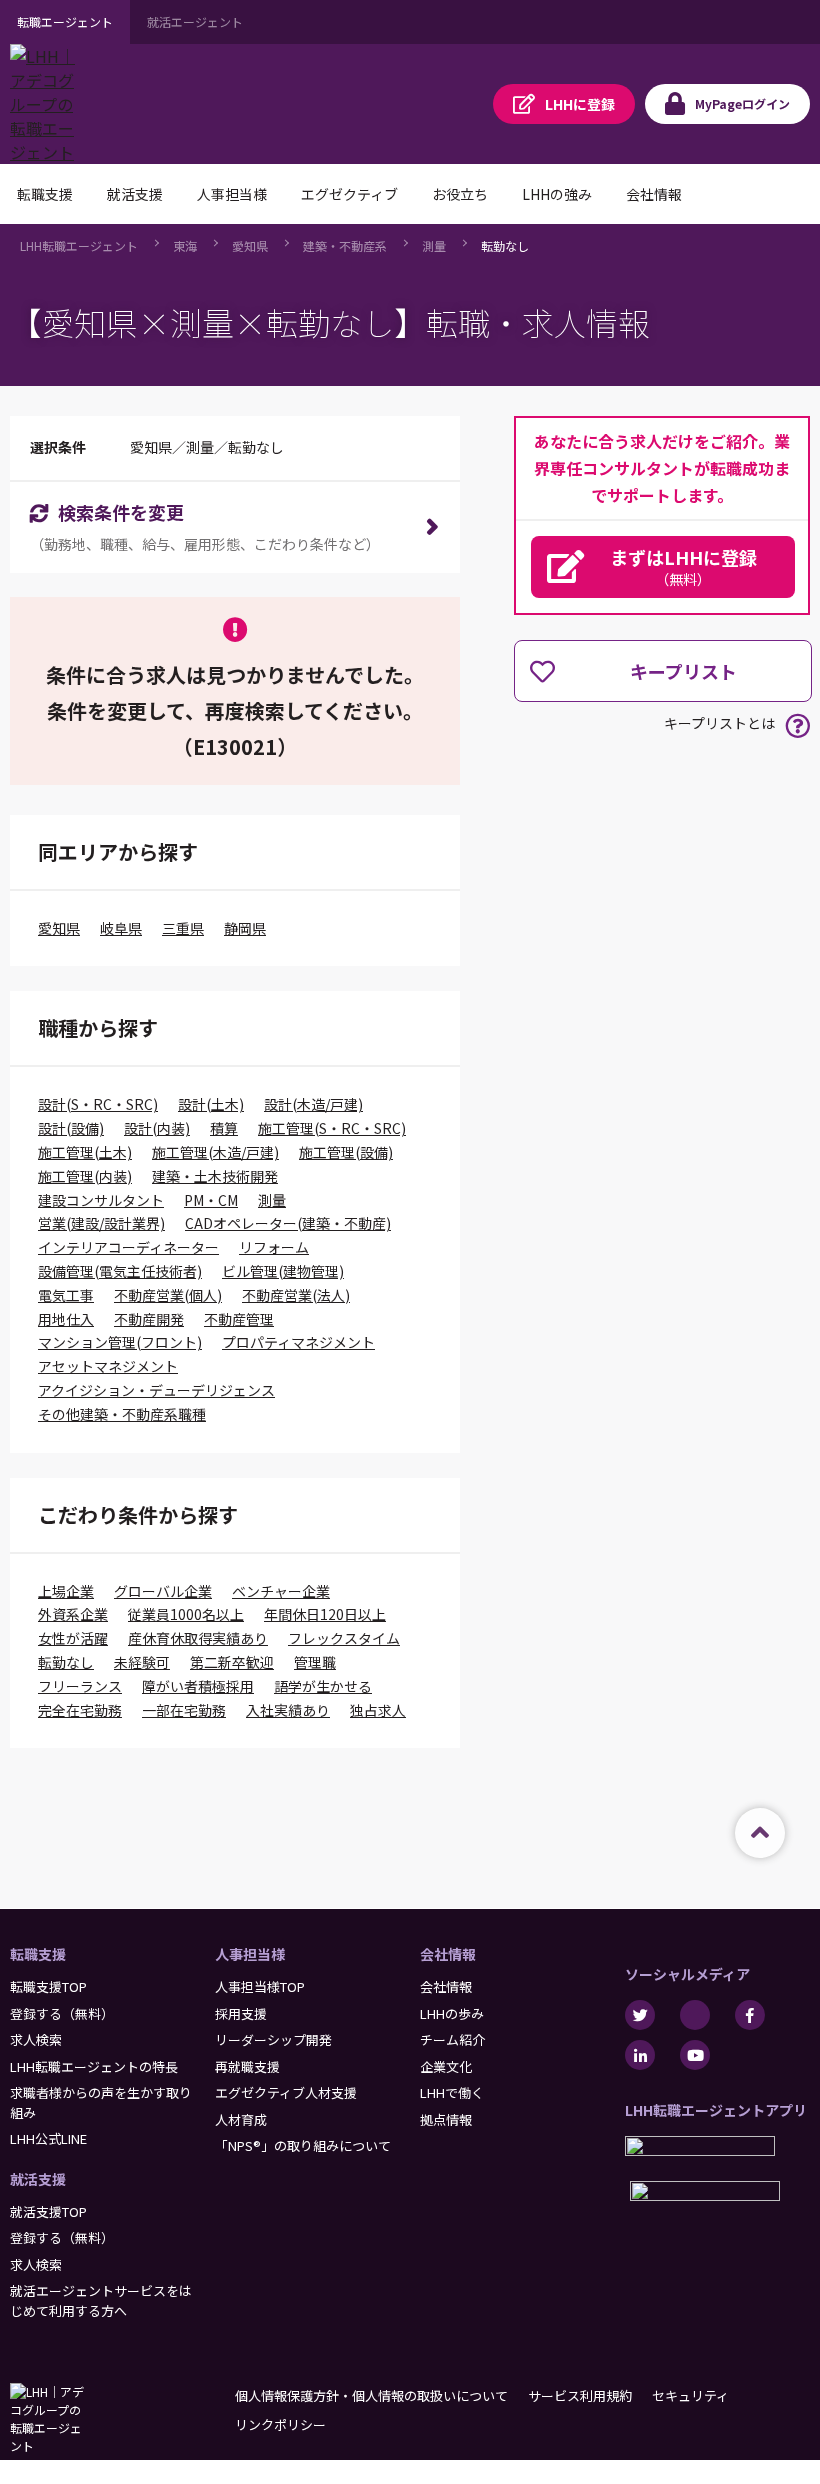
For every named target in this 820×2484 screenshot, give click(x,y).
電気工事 (66, 1295)
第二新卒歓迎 (232, 1662)
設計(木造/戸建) (313, 1104)
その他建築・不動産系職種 (122, 1414)
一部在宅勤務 (184, 1710)
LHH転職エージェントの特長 (94, 2066)
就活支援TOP (48, 2211)
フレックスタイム (344, 1638)
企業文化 (446, 2066)
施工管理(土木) (85, 1152)
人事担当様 (250, 1954)
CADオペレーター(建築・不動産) (288, 1223)
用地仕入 (66, 1319)
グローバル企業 (163, 1591)
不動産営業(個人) (168, 1295)
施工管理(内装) (85, 1176)
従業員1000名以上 (186, 1614)
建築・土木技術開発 (215, 1176)
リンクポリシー (280, 2424)
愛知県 (250, 245)
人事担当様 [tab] (232, 194)
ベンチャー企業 (281, 1591)
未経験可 (142, 1662)
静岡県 (245, 928)
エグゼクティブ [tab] (349, 194)
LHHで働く (452, 2092)
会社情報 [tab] (654, 194)
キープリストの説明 (797, 725)
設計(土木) (211, 1104)
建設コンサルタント (101, 1200)
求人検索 (36, 2039)
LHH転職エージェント (79, 245)
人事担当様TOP (260, 1986)
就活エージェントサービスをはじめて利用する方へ (101, 2300)
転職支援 (38, 1954)
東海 (185, 245)
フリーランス (80, 1686)
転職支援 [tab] (45, 194)
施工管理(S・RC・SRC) (332, 1128)
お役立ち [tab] (460, 194)
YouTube (695, 2055)
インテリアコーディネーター (128, 1247)
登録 (580, 104)
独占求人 (378, 1710)
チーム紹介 (452, 2039)
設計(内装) (157, 1128)
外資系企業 (73, 1614)
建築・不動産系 (345, 245)
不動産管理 (239, 1319)
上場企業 (66, 1591)
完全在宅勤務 (80, 1710)
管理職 (315, 1662)
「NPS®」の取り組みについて (303, 2145)
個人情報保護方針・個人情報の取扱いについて (371, 2395)
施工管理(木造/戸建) (215, 1152)
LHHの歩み (452, 2013)
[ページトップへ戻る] (760, 1833)
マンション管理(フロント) (120, 1342)
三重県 (183, 928)
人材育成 (241, 2119)
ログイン (742, 103)
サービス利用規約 (580, 2395)
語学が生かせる (323, 1686)
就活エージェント (195, 21)
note (695, 2015)
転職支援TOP (48, 1986)
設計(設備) (71, 1128)
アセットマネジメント (108, 1366)
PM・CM (211, 1200)
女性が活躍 (73, 1638)
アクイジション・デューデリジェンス (156, 1390)
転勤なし (505, 245)
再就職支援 (247, 2066)
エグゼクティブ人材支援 (286, 2092)
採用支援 (241, 2013)
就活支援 (38, 2179)
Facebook (750, 2015)
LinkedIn (640, 2055)
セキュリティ (690, 2395)
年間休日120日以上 (325, 1614)
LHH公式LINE (48, 2138)
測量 (434, 245)
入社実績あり (288, 1710)
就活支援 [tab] (135, 194)
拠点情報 (446, 2119)
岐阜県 (121, 928)
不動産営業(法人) (296, 1295)
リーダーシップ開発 (273, 2039)
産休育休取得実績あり (198, 1638)
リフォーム (274, 1247)
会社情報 (448, 1954)
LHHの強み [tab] (557, 194)
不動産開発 (149, 1319)
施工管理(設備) (346, 1152)
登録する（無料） (62, 2013)
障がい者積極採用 (198, 1686)
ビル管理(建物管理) (283, 1271)
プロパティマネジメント (298, 1342)
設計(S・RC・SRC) (98, 1104)
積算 (224, 1128)
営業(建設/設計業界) (101, 1223)
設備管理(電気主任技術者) (120, 1271)
